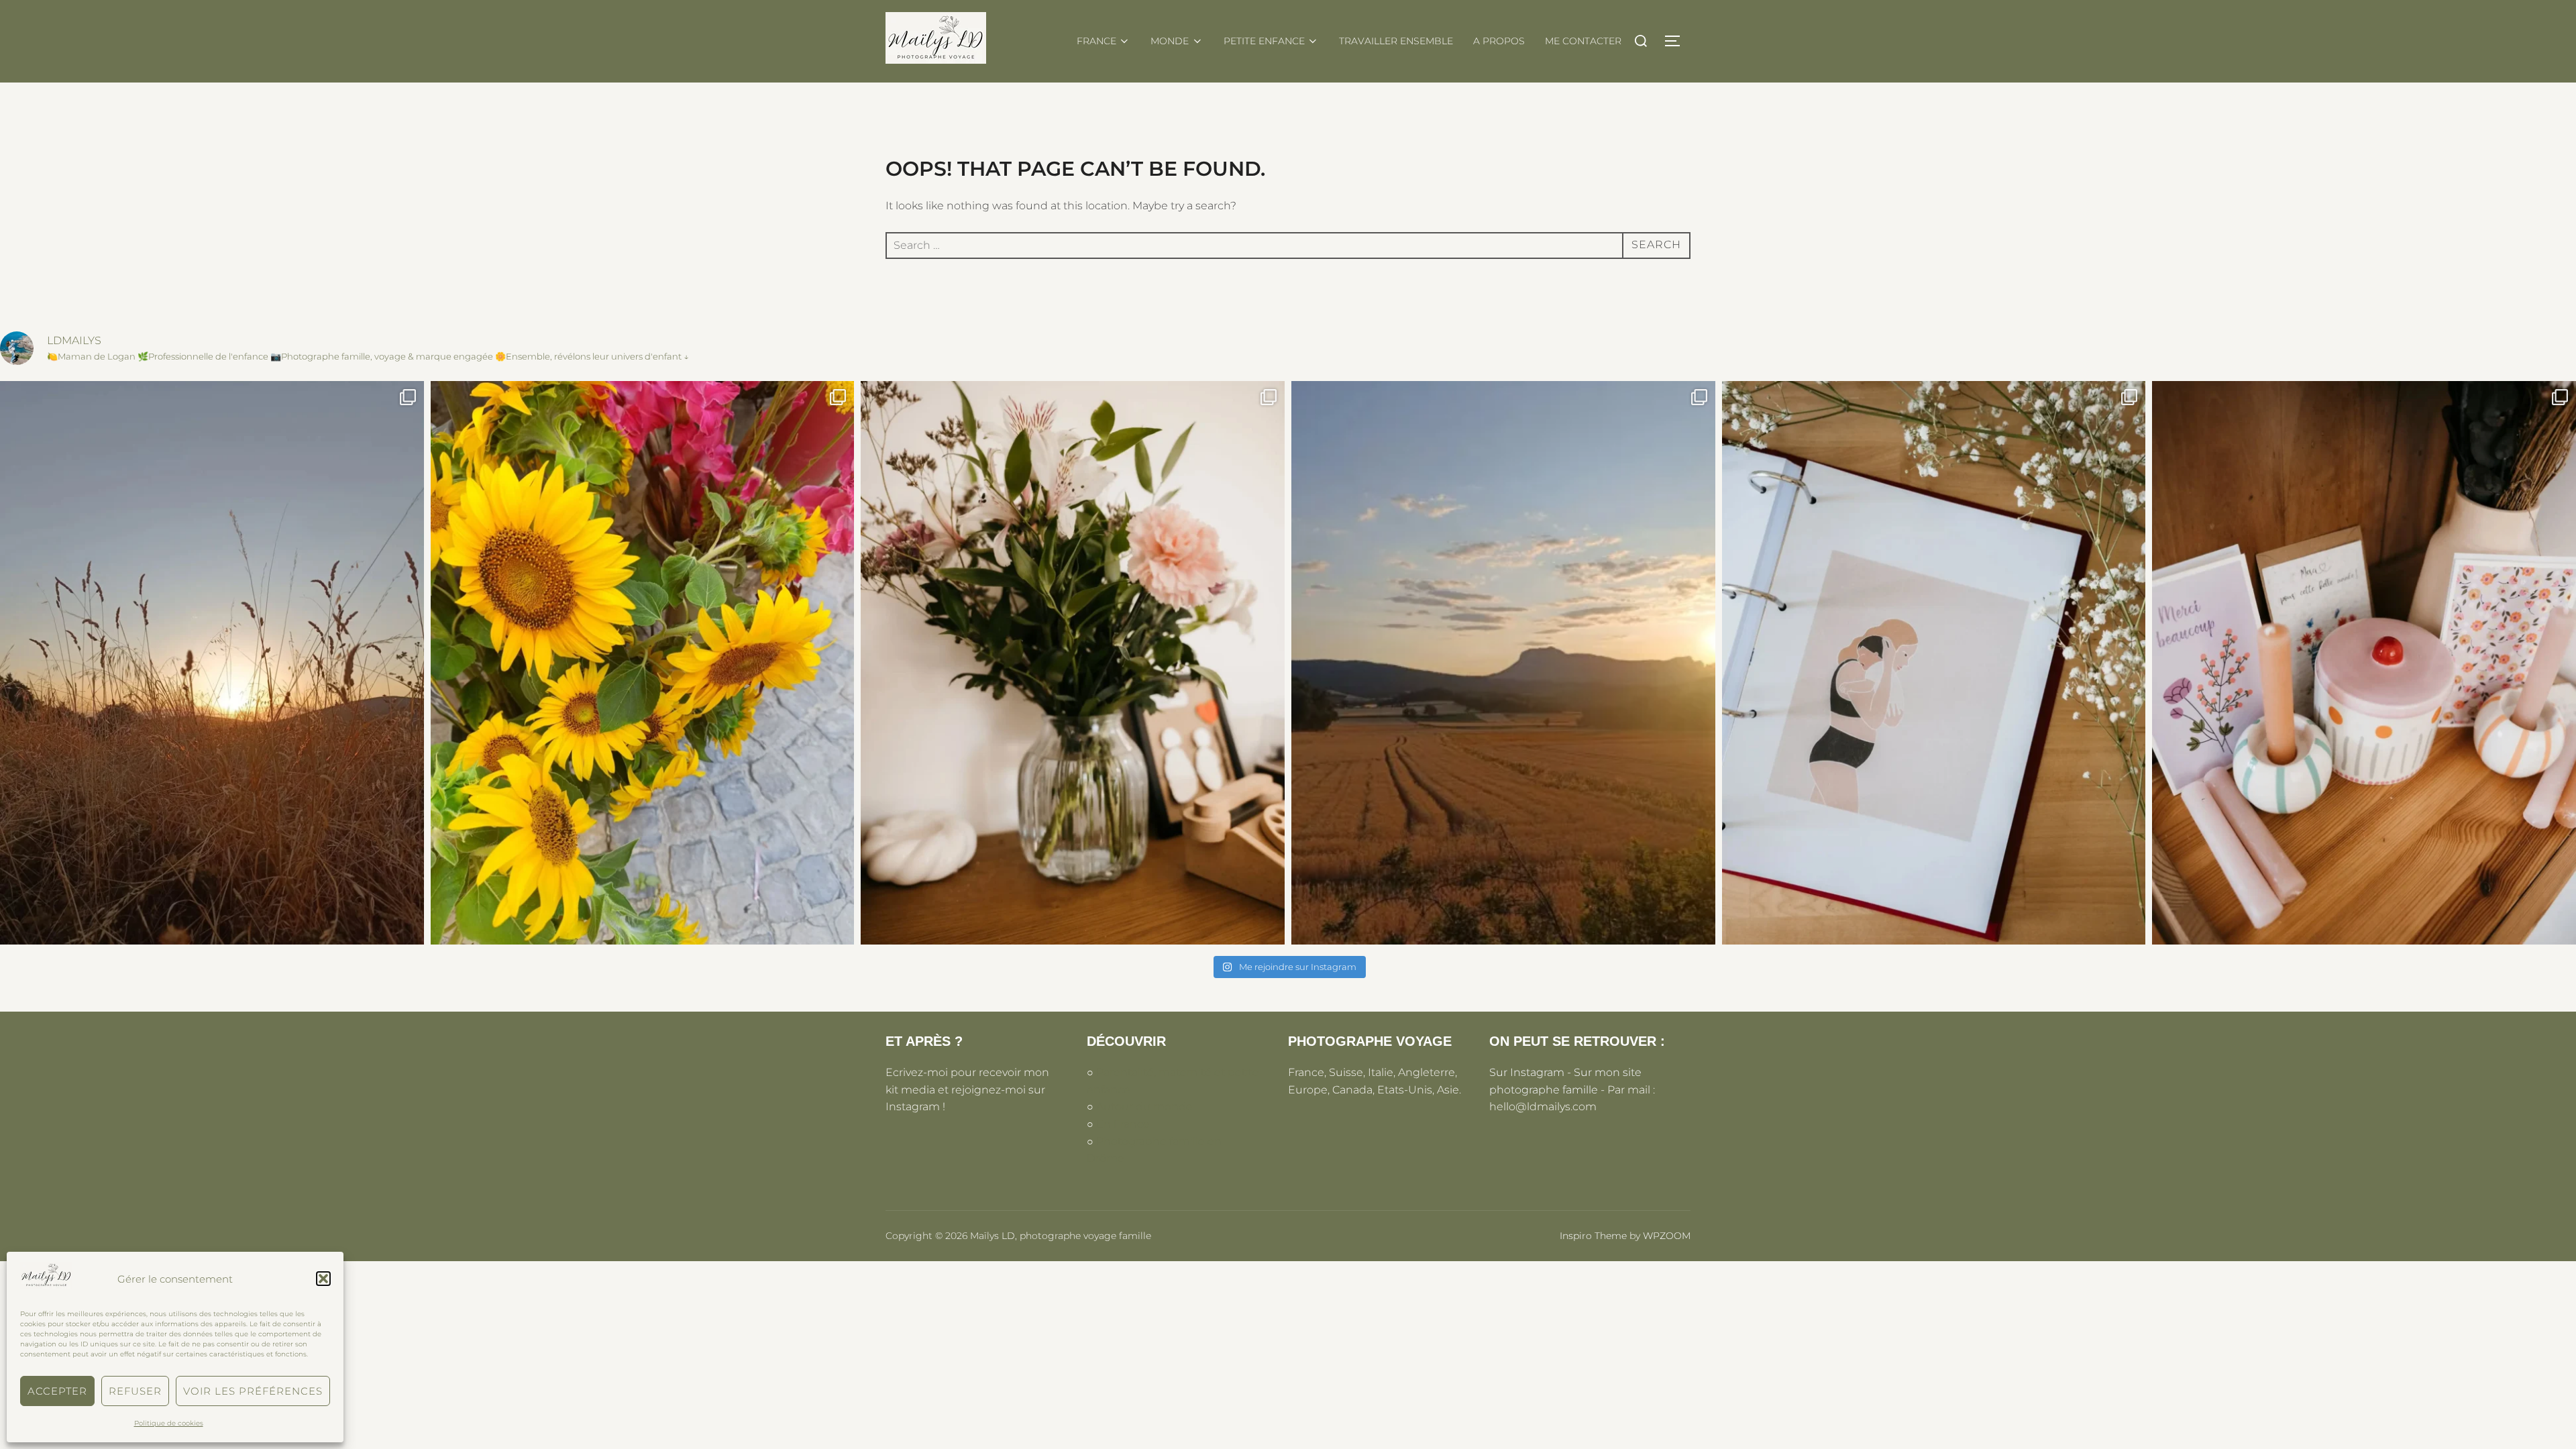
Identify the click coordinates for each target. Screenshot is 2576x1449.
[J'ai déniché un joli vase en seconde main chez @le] (1073, 663)
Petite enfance (1264, 41)
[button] (323, 1279)
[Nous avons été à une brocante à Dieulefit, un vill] (643, 663)
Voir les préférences (253, 1391)
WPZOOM (1667, 1236)
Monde (1170, 41)
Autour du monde (1144, 1107)
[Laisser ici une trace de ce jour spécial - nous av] (212, 663)
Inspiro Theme (1593, 1236)
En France (1123, 1124)
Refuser (135, 1391)
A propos (1499, 41)
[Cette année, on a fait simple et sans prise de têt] (2364, 663)
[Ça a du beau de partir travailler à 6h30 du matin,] (1503, 663)
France (1096, 41)
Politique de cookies (169, 1423)
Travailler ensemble (1396, 41)
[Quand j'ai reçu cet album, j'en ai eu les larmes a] (1934, 663)
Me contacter (1583, 41)
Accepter (57, 1391)
